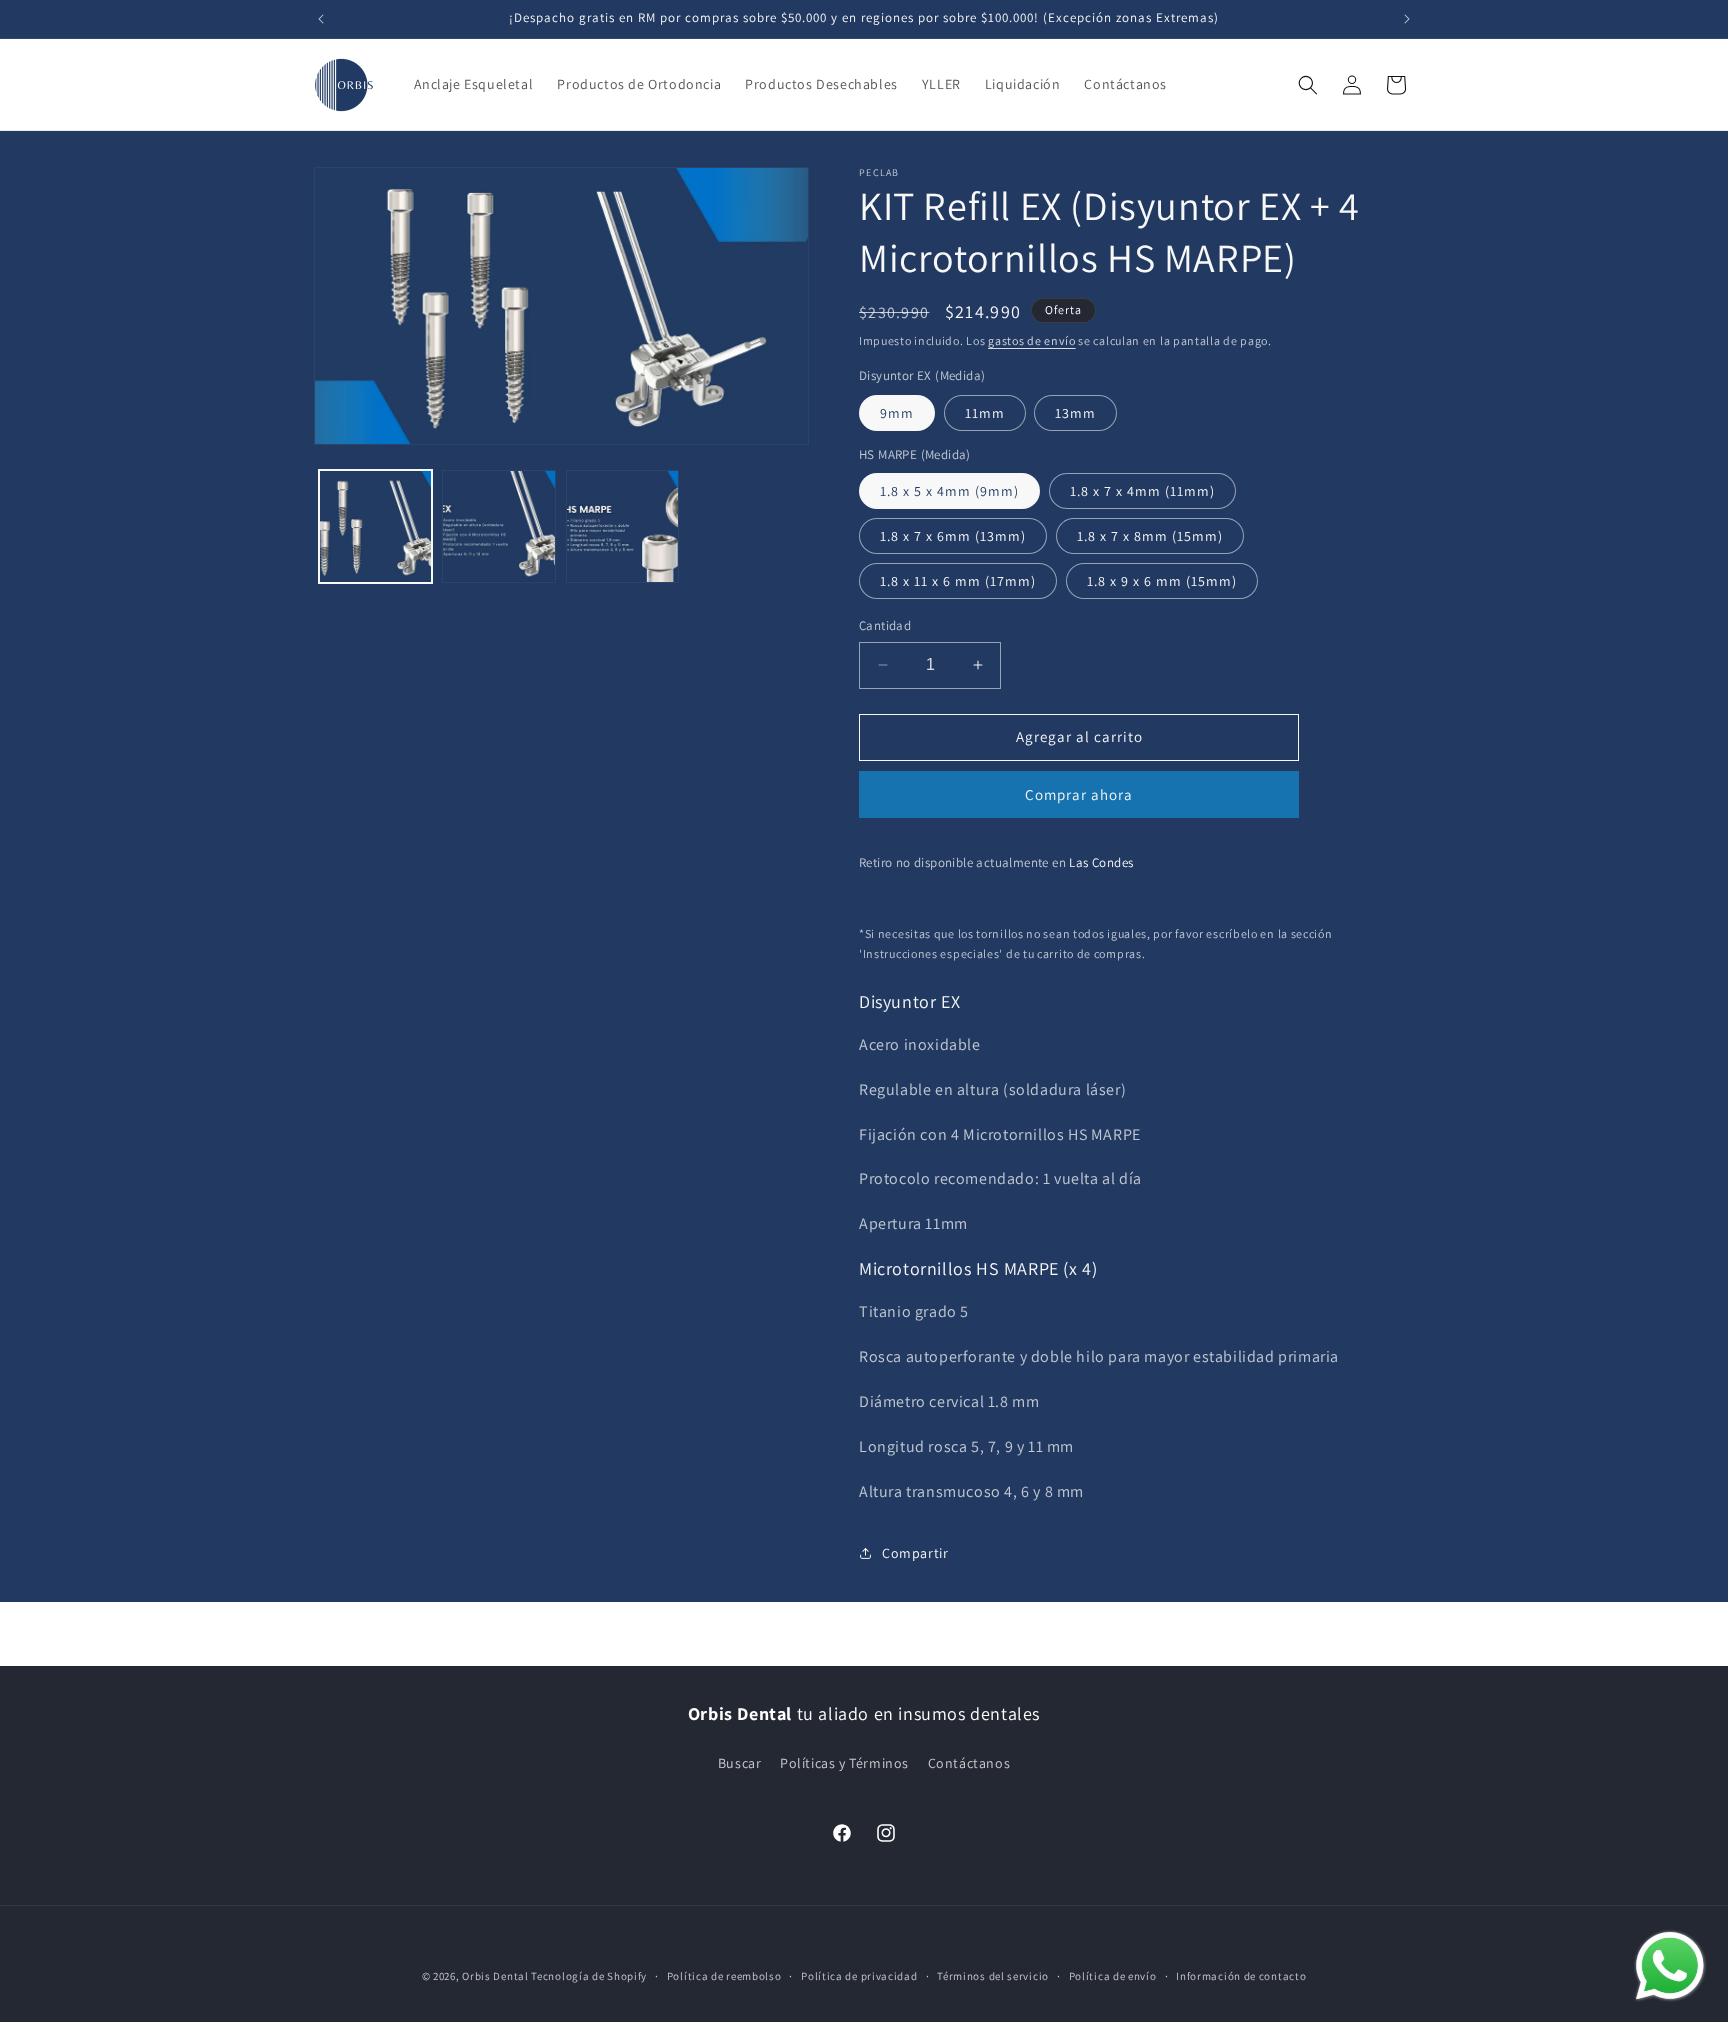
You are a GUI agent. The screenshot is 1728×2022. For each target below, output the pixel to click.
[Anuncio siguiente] (1407, 19)
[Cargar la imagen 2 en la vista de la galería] (498, 526)
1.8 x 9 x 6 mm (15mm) (1162, 581)
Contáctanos (969, 1763)
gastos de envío (1032, 340)
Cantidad (885, 625)
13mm (1075, 413)
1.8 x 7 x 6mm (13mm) (953, 536)
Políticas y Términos (844, 1763)
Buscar (740, 1763)
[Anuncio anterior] (321, 19)
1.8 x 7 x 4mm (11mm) (1142, 491)
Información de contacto (1241, 1976)
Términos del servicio (993, 1976)
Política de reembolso (724, 1976)
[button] (1308, 85)
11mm (985, 413)
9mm (897, 413)
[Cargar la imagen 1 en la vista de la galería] (375, 526)
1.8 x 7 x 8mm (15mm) (1150, 536)
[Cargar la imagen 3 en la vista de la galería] (622, 526)
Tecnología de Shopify (589, 1976)
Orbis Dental (495, 1976)
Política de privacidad (859, 1976)
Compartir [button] (915, 1553)
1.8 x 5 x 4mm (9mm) (949, 491)
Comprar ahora (1079, 794)
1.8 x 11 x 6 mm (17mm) (958, 581)
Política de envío (1113, 1976)
